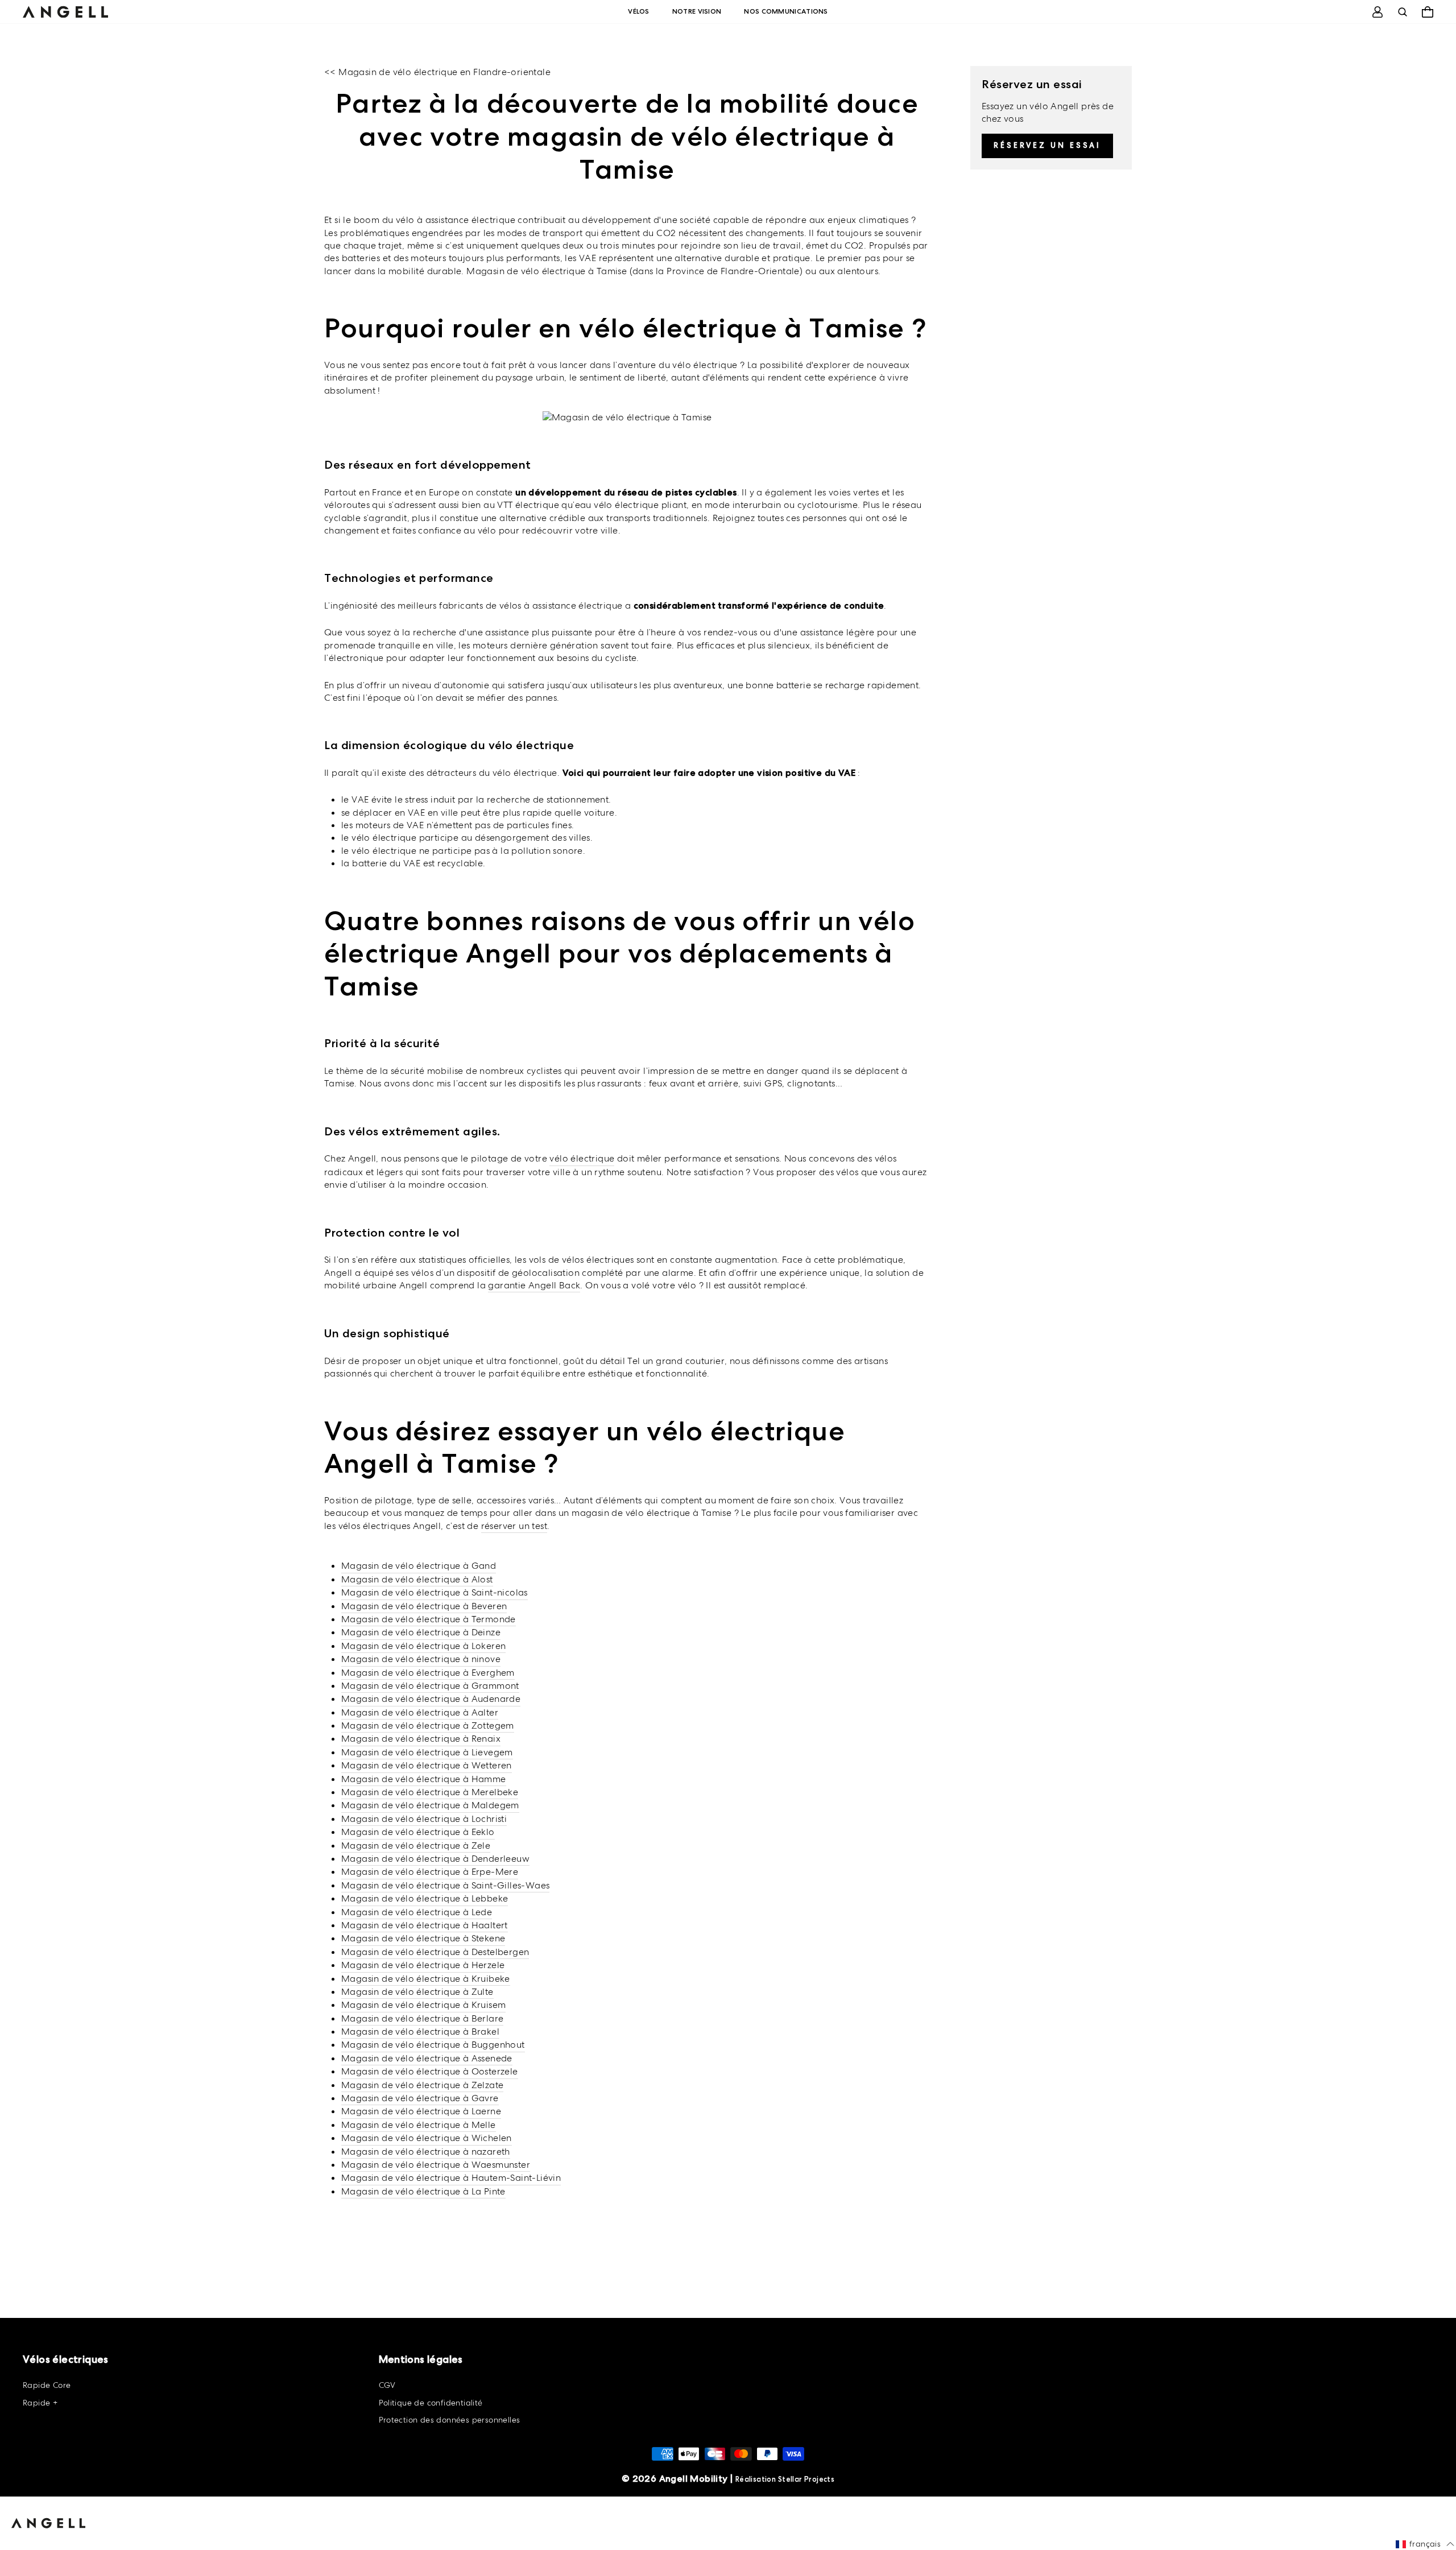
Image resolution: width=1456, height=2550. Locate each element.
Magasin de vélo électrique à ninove (421, 1659)
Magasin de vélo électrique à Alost (417, 1579)
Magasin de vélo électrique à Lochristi (424, 1819)
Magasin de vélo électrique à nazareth (426, 2152)
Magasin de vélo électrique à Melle (419, 2125)
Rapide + (40, 2403)
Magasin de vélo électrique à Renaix (421, 1739)
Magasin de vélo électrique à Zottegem (428, 1726)
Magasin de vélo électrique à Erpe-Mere (430, 1872)
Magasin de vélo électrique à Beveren (424, 1606)
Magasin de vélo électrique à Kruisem (423, 2005)
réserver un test (514, 1526)
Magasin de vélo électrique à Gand (419, 1566)
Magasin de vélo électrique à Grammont (430, 1686)
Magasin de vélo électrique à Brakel (420, 2032)
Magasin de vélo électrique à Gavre (420, 2098)
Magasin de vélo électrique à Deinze (421, 1632)
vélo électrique (582, 1158)
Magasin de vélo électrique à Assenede (427, 2058)
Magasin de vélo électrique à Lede (417, 1912)
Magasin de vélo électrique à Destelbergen (435, 1952)
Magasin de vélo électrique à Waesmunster (436, 2165)
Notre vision (697, 11)
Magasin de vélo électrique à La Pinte (423, 2191)
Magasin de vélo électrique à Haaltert (425, 1925)
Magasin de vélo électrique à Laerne (421, 2111)
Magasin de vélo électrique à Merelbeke (430, 1792)
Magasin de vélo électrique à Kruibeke (426, 1979)
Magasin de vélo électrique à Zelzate (422, 2085)
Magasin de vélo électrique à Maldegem (430, 1805)
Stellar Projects (806, 2479)
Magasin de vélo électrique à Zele (416, 1846)
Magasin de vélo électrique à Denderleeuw (435, 1859)
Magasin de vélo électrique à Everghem (428, 1673)
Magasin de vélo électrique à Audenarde (431, 1699)
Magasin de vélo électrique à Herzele (423, 1965)
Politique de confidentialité (431, 2403)
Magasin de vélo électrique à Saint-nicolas (435, 1592)
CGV (387, 2385)
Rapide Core (47, 2385)
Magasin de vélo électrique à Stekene (423, 1938)
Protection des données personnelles (450, 2420)
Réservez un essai (1047, 145)
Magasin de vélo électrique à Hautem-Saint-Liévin (451, 2178)
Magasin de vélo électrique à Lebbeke (425, 1898)
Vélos (639, 11)
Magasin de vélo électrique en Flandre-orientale (444, 72)
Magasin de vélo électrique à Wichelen (427, 2138)
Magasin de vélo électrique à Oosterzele (430, 2071)
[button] (1425, 2544)
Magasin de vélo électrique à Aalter (420, 1712)
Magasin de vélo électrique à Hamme (424, 1779)
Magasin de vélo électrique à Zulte (417, 1992)
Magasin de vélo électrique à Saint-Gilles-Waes (445, 1885)
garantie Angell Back (534, 1285)
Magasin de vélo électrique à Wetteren (427, 1765)
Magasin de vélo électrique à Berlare (422, 2018)
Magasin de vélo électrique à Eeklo (418, 1832)
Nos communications (786, 11)
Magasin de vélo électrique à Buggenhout (433, 2045)
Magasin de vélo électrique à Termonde (429, 1619)
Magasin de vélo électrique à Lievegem (427, 1752)
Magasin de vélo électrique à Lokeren (423, 1646)
